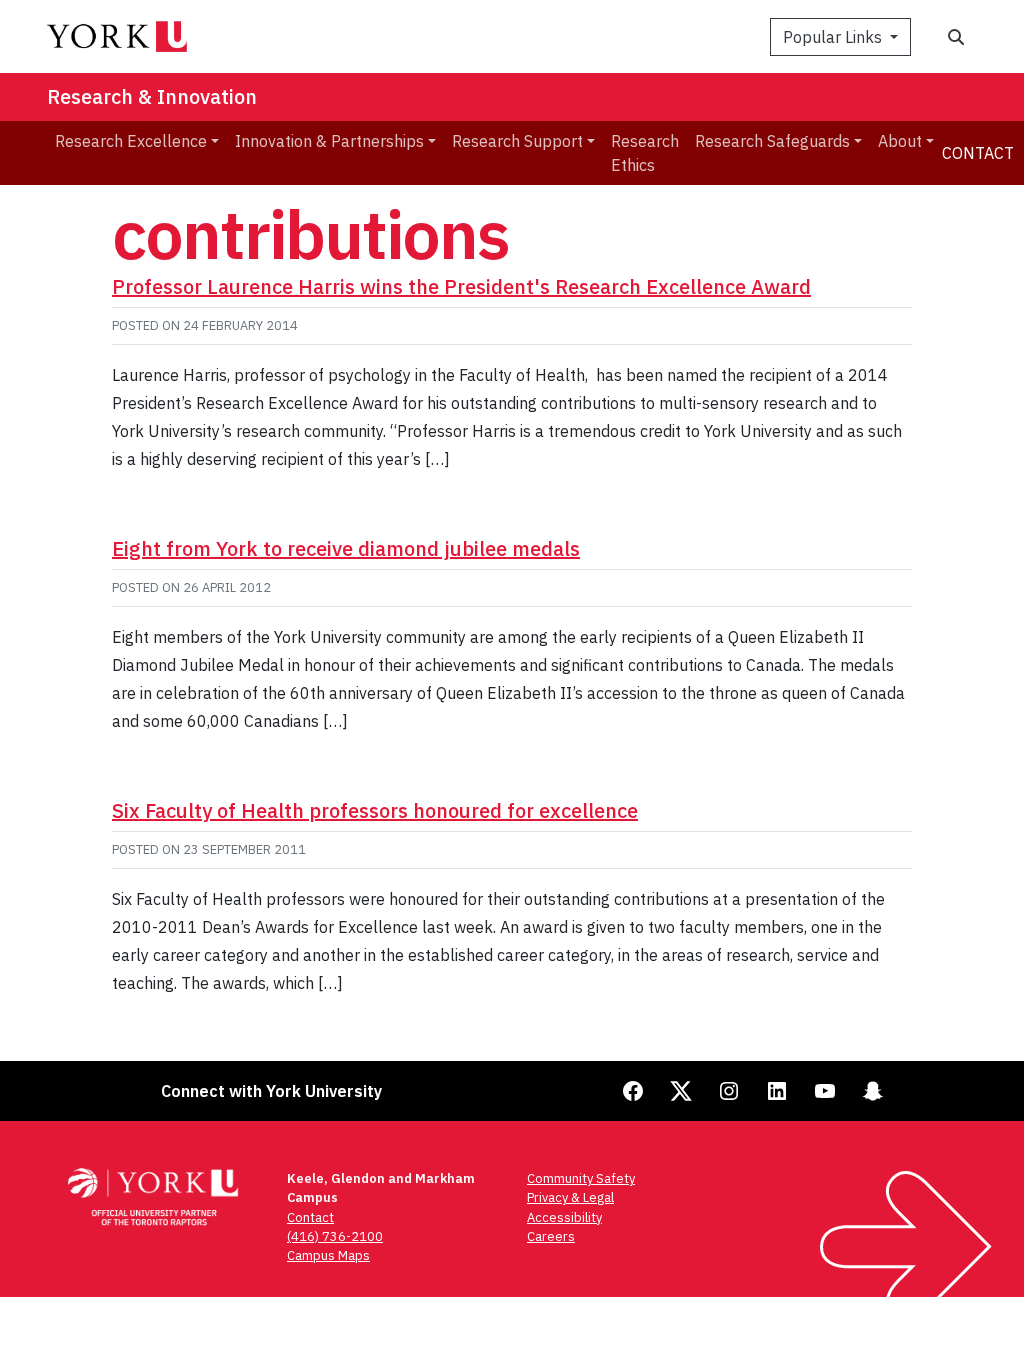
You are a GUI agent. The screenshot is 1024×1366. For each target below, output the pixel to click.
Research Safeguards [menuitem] (772, 141)
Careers (551, 1236)
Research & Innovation (152, 96)
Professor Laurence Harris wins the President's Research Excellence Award (461, 286)
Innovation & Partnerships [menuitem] (329, 141)
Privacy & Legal (570, 1197)
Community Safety (581, 1178)
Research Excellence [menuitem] (131, 141)
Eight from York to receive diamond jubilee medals (346, 548)
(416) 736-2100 (335, 1236)
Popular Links (834, 37)
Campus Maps (328, 1255)
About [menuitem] (900, 141)
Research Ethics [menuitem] (645, 153)
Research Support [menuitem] (517, 141)
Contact (978, 153)
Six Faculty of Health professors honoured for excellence (375, 810)
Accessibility (564, 1217)
